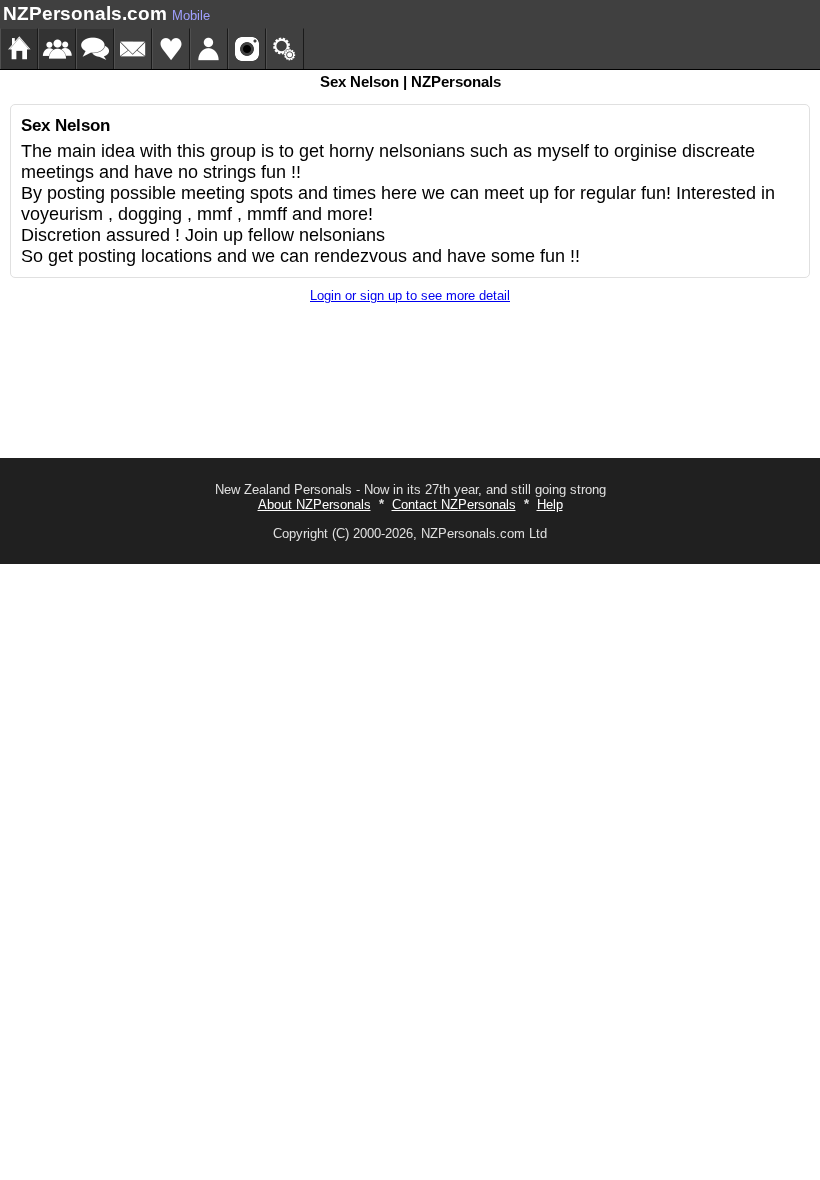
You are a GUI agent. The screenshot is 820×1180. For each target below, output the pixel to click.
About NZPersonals (314, 504)
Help (550, 504)
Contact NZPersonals (454, 504)
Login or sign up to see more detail (410, 295)
